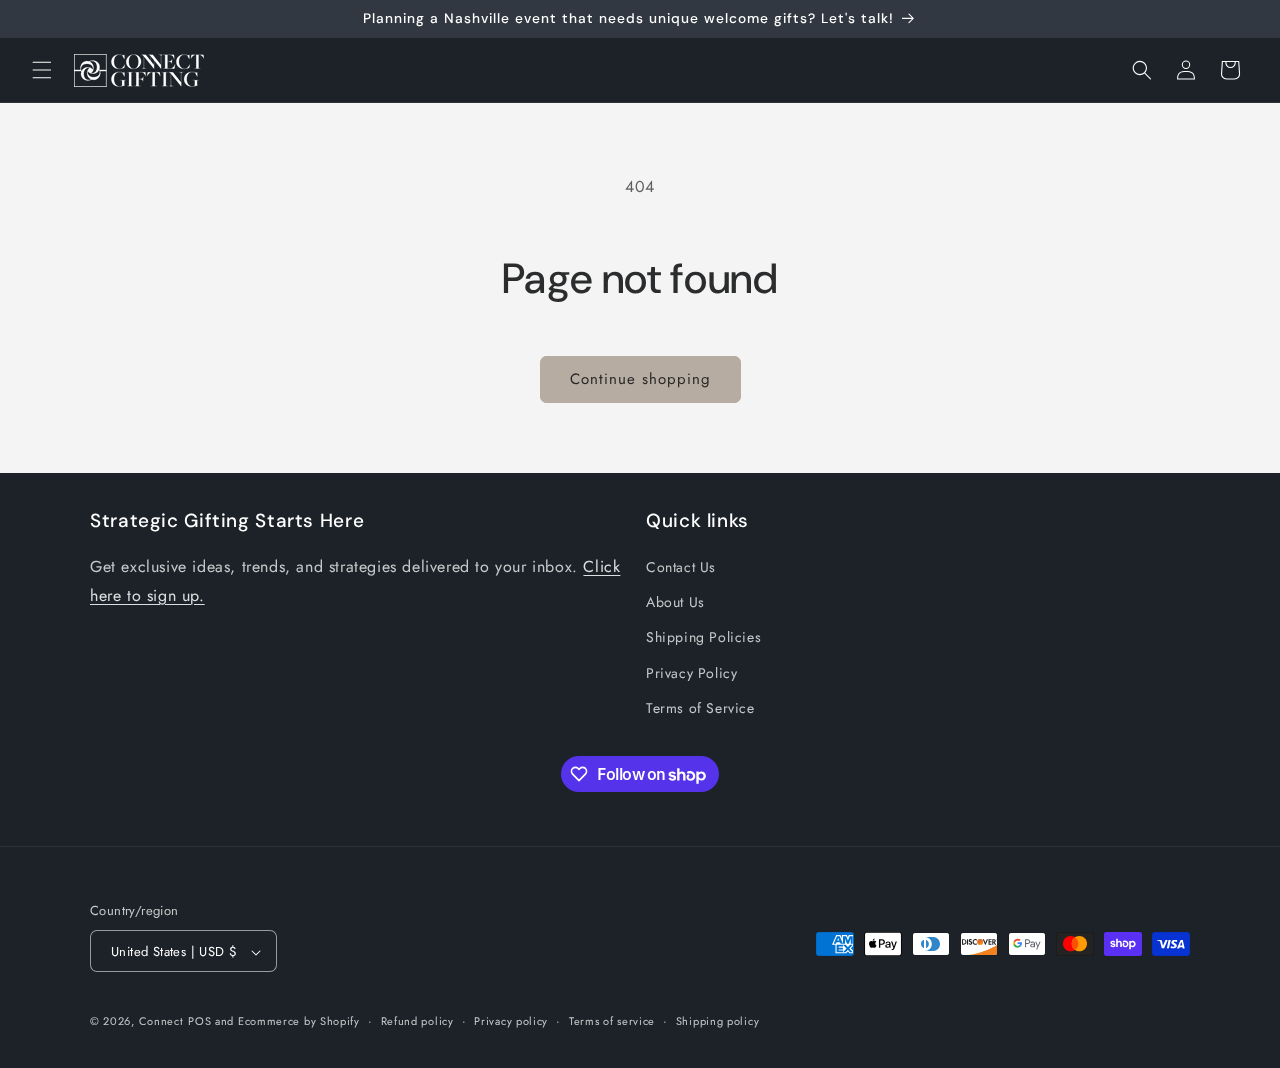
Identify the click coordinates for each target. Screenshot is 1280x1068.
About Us (675, 602)
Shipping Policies (703, 638)
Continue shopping (640, 379)
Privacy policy (511, 1021)
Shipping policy (718, 1021)
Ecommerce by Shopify (299, 1022)
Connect (161, 1022)
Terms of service (612, 1021)
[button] (42, 70)
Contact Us (681, 567)
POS (199, 1022)
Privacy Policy (691, 673)
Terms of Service (700, 708)
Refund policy (417, 1021)
